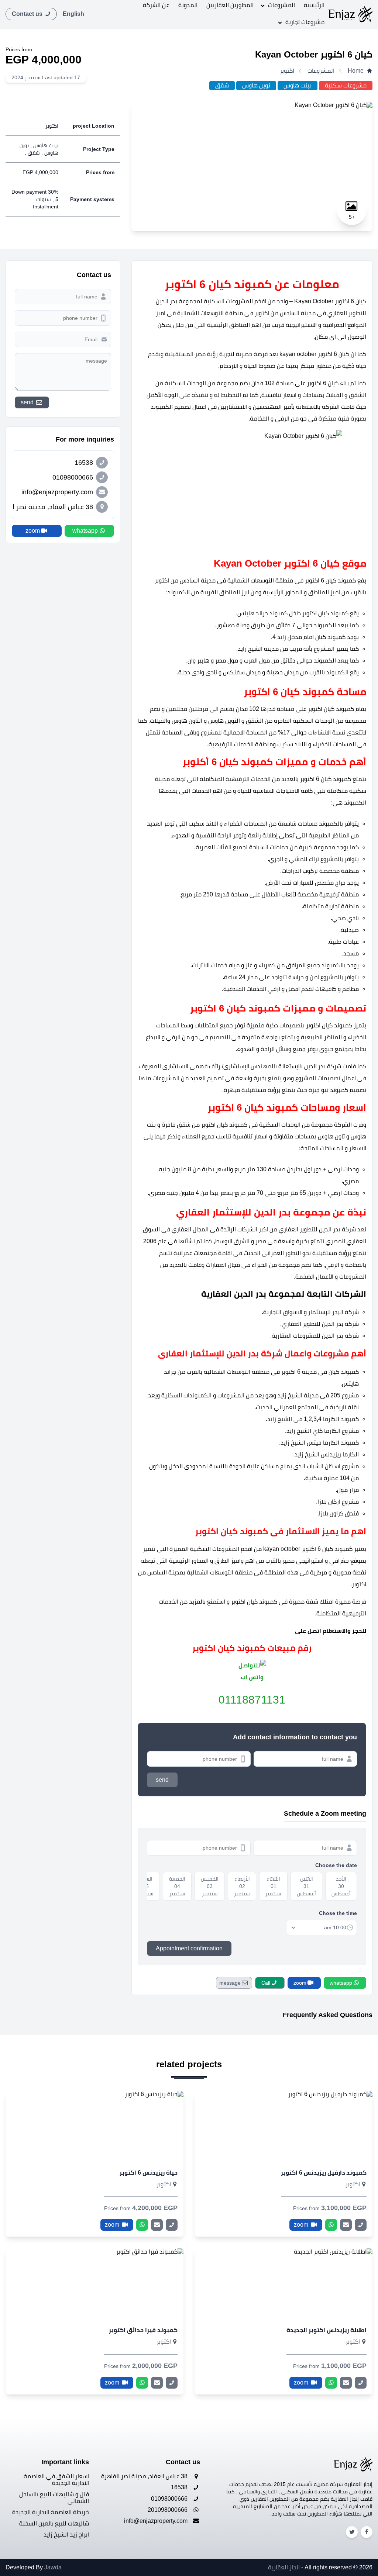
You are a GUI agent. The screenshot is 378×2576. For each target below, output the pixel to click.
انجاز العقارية (284, 2567)
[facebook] (367, 2532)
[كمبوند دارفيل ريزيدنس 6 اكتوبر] (283, 2126)
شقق (222, 85)
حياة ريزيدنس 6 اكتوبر (149, 2173)
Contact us (28, 14)
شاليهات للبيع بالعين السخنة (54, 2523)
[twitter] (352, 2532)
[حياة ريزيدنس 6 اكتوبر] (94, 2126)
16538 (180, 2487)
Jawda (53, 2567)
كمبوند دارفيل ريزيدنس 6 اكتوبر (324, 2173)
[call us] (361, 2225)
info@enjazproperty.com (157, 2521)
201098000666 (168, 2510)
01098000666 (170, 2499)
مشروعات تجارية (305, 22)
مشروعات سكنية (346, 85)
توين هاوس (256, 85)
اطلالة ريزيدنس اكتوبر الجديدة (327, 2330)
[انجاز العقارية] (350, 14)
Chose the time (338, 1913)
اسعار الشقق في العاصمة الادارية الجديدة (56, 2480)
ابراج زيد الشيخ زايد (66, 2534)
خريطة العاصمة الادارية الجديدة (51, 2512)
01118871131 (252, 1700)
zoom (302, 2225)
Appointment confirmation (189, 1948)
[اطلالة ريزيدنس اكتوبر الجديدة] (283, 2284)
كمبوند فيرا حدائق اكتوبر (143, 2330)
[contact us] (346, 2225)
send (162, 1780)
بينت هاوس (298, 85)
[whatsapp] (331, 2225)
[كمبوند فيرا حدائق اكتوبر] (94, 2284)
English (73, 14)
